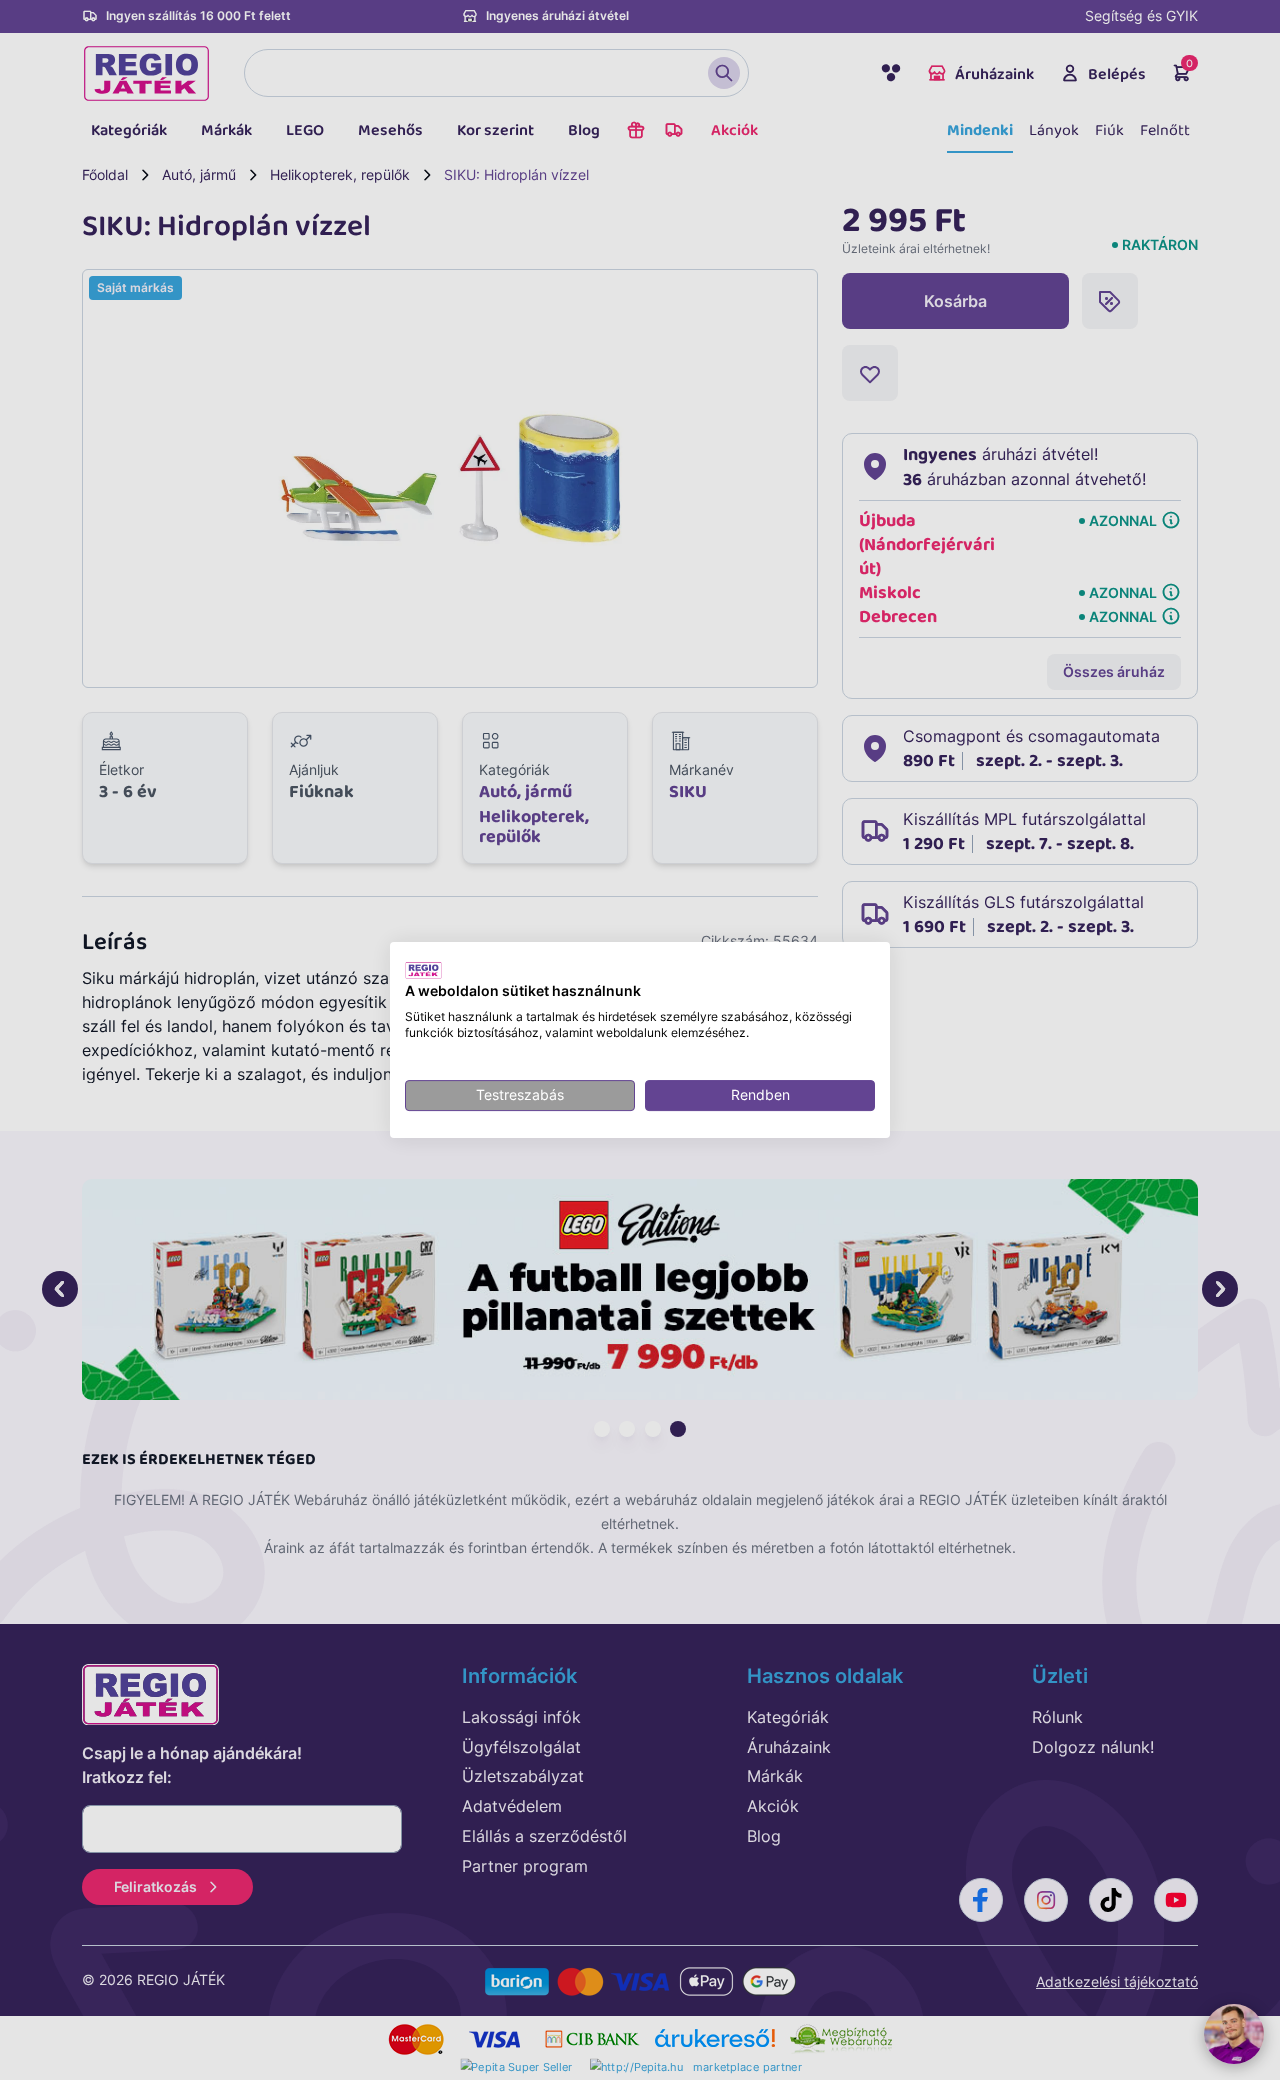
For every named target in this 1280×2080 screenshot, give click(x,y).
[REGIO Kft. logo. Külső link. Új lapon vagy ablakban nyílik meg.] (423, 970)
